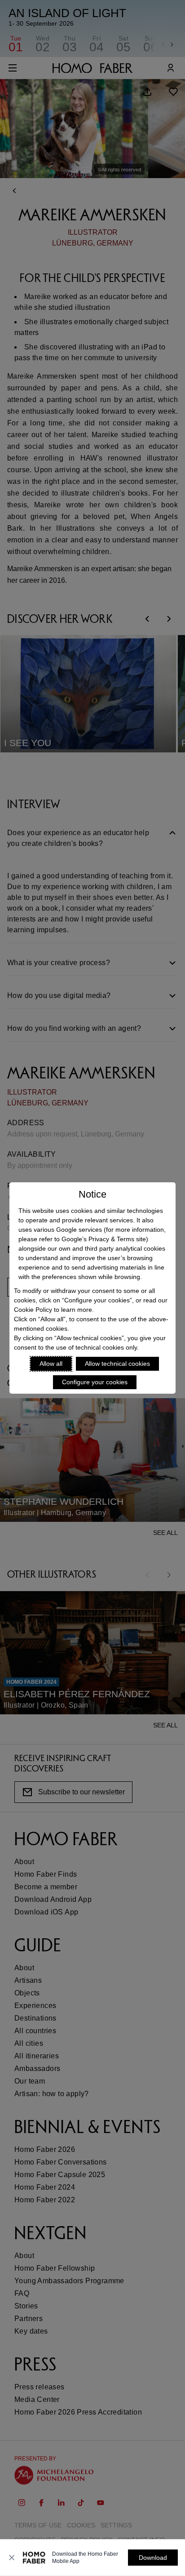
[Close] (12, 2558)
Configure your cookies (95, 1382)
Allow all (51, 1364)
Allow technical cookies (117, 1364)
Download (153, 2558)
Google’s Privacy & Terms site (104, 1239)
